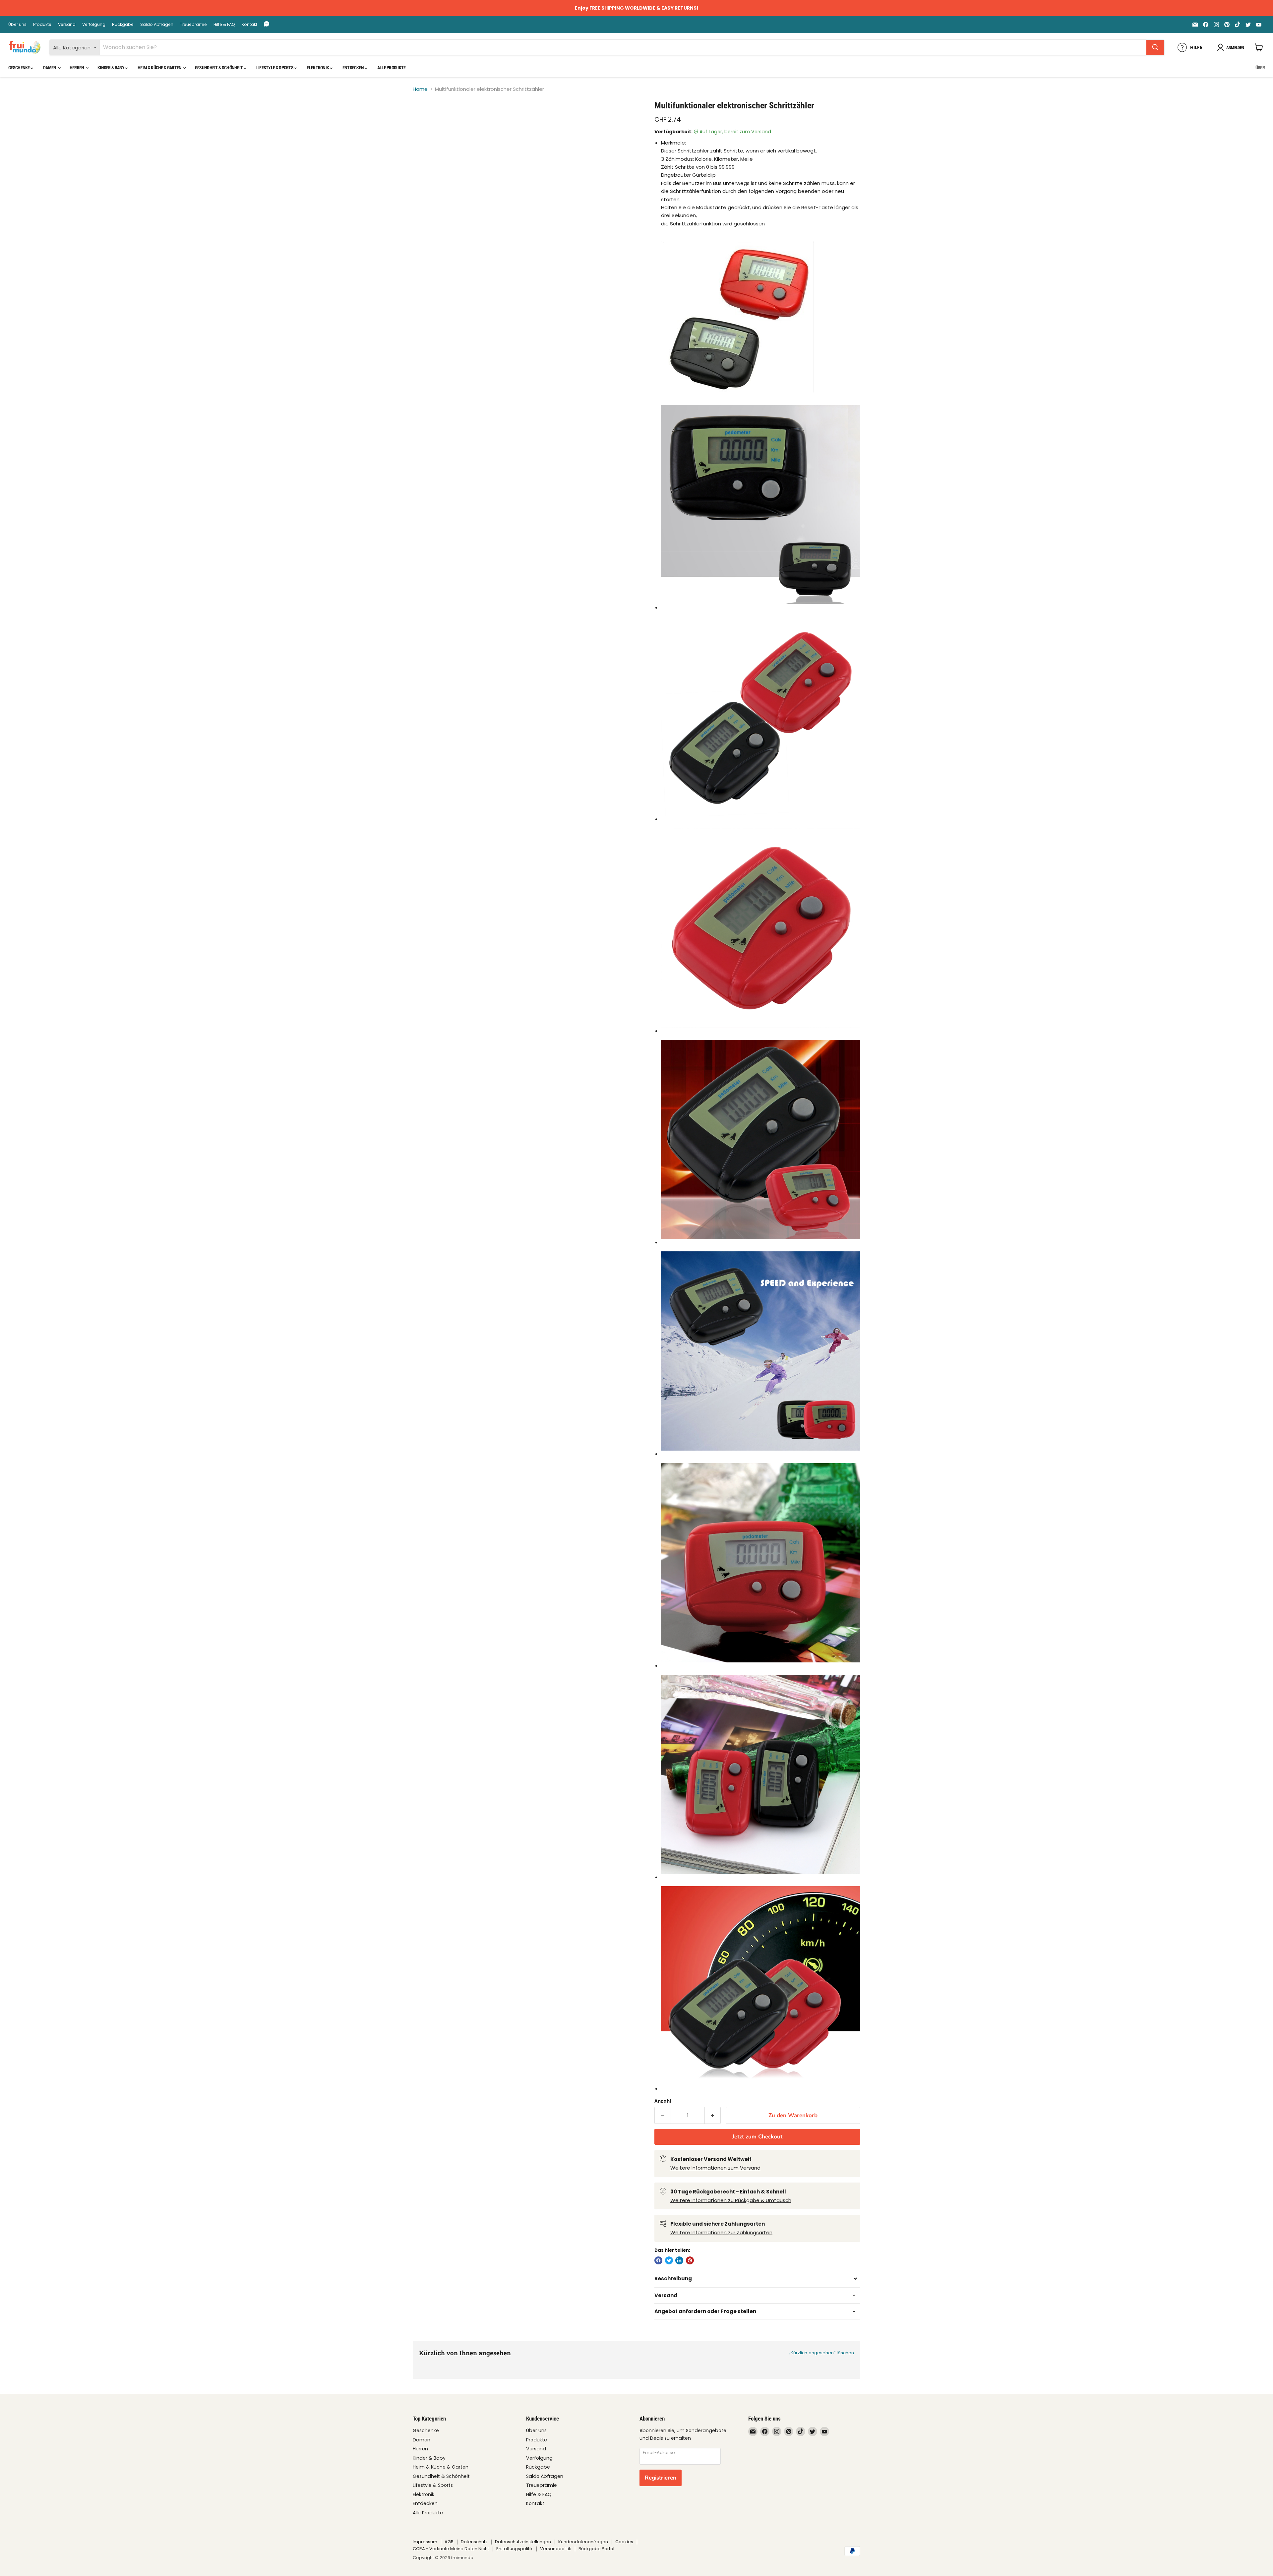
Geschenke (19, 68)
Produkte (42, 25)
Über (1260, 68)
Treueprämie (193, 25)
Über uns (17, 25)
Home (420, 89)
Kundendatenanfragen (583, 2542)
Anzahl (663, 2101)
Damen (50, 68)
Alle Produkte (392, 68)
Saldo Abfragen (157, 25)
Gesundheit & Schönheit (219, 68)
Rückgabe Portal (596, 2549)
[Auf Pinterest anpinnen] (690, 2260)
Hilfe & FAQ (224, 25)
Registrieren (661, 2478)
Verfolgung (94, 25)
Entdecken (354, 68)
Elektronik (318, 68)
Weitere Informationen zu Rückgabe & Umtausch (731, 2200)
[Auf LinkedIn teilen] (679, 2260)
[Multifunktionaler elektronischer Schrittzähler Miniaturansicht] (425, 119)
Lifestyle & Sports (275, 68)
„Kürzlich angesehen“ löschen (821, 2353)
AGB (449, 2542)
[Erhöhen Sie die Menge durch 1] (713, 2115)
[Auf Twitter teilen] (669, 2260)
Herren (77, 68)
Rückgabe (123, 25)
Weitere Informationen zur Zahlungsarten (721, 2232)
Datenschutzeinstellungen (523, 2542)
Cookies (624, 2542)
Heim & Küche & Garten (160, 68)
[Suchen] (1155, 47)
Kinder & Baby (111, 68)
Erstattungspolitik (515, 2549)
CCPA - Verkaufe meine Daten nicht (451, 2549)
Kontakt (249, 25)
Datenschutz (474, 2542)
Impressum (425, 2542)
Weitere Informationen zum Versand (715, 2168)
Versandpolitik (556, 2549)
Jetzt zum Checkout (757, 2137)
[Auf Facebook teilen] (658, 2260)
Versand (67, 25)
